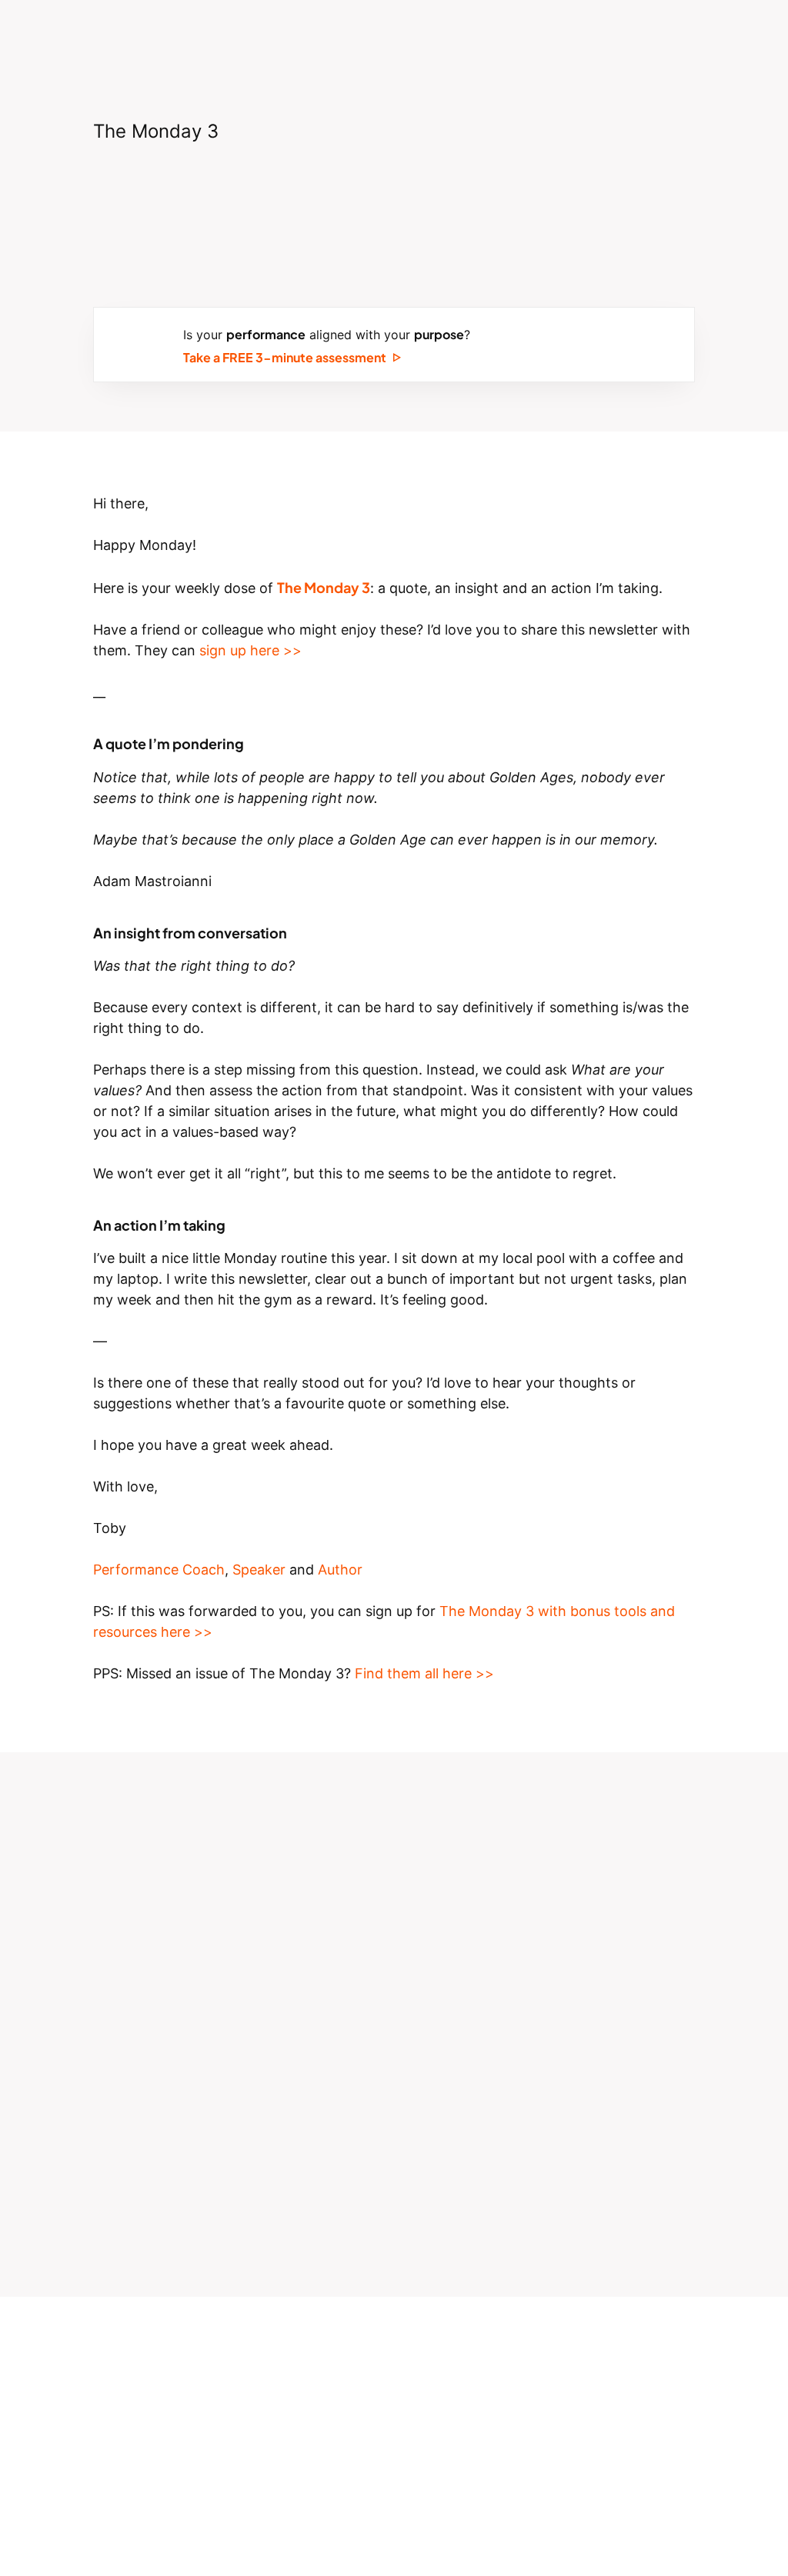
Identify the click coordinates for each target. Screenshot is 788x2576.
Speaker (259, 1570)
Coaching (302, 35)
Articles (583, 35)
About (226, 35)
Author (340, 1570)
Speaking (388, 35)
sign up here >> (250, 650)
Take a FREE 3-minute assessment (285, 356)
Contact (720, 35)
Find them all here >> (424, 1673)
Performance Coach (159, 1570)
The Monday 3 (487, 35)
